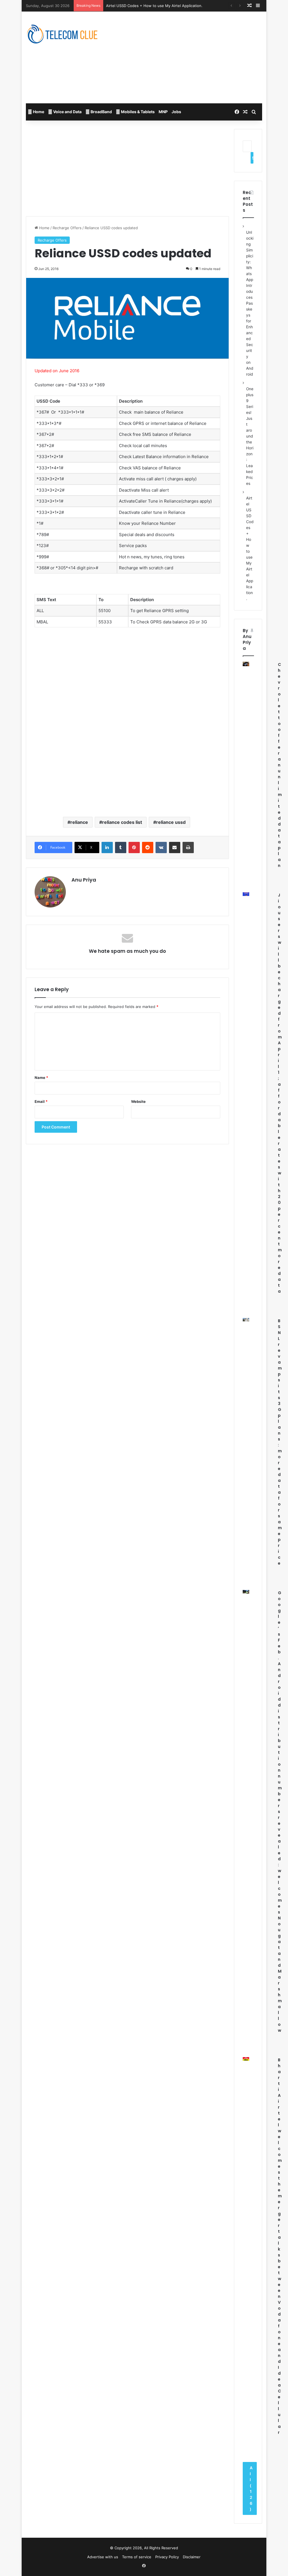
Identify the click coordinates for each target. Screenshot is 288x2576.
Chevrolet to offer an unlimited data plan (280, 765)
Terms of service (137, 2557)
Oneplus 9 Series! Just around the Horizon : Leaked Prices (250, 436)
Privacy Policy (167, 2557)
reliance (79, 822)
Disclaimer (192, 2557)
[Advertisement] (198, 57)
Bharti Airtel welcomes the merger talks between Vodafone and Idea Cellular (280, 2246)
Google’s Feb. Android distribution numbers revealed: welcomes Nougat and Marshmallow (280, 1812)
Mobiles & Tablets (137, 112)
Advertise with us (103, 2557)
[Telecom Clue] (62, 35)
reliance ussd (171, 822)
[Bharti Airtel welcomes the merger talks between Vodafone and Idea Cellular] (246, 2059)
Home (38, 112)
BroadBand (101, 112)
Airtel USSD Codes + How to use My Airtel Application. (154, 6)
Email (41, 1101)
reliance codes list (122, 822)
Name (41, 1078)
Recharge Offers (67, 228)
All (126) (251, 2488)
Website (138, 1101)
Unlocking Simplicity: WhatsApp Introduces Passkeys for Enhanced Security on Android (250, 303)
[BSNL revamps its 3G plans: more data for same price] (246, 1320)
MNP (163, 112)
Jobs (176, 112)
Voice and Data (67, 112)
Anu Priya (84, 880)
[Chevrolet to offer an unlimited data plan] (246, 664)
